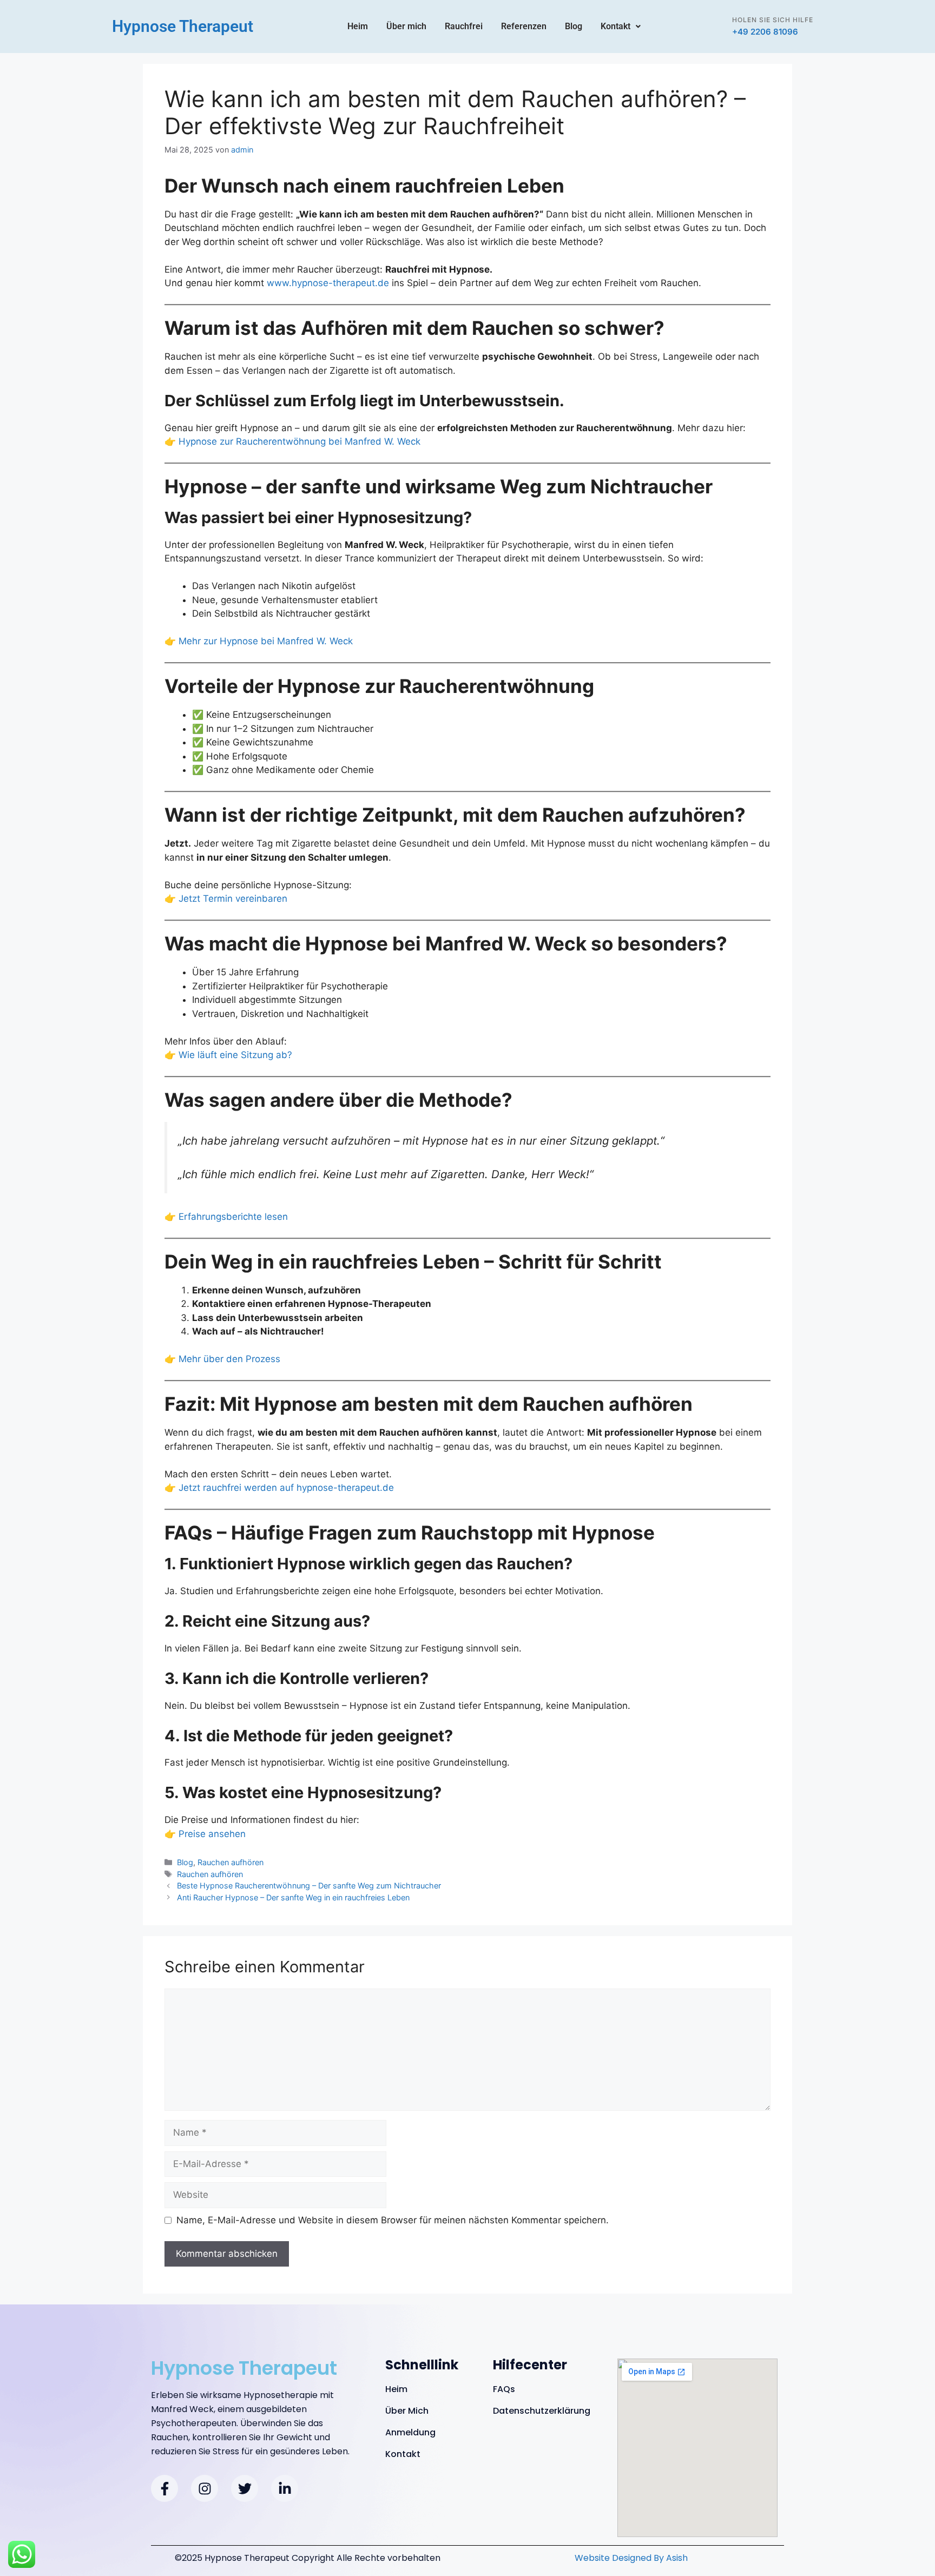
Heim (358, 26)
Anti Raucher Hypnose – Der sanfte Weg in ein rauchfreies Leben (293, 1897)
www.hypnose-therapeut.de (328, 283)
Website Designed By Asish (631, 2558)
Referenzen (524, 26)
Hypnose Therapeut (183, 26)
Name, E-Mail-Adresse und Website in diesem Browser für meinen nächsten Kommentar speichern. (393, 2220)
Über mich (406, 26)
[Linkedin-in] (285, 2488)
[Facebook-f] (164, 2488)
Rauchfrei (464, 26)
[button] (621, 27)
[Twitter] (245, 2488)
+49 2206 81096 (765, 32)
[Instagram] (205, 2488)
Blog (574, 26)
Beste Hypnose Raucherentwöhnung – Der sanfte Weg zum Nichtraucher (309, 1885)
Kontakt (615, 26)
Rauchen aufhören (231, 1862)
